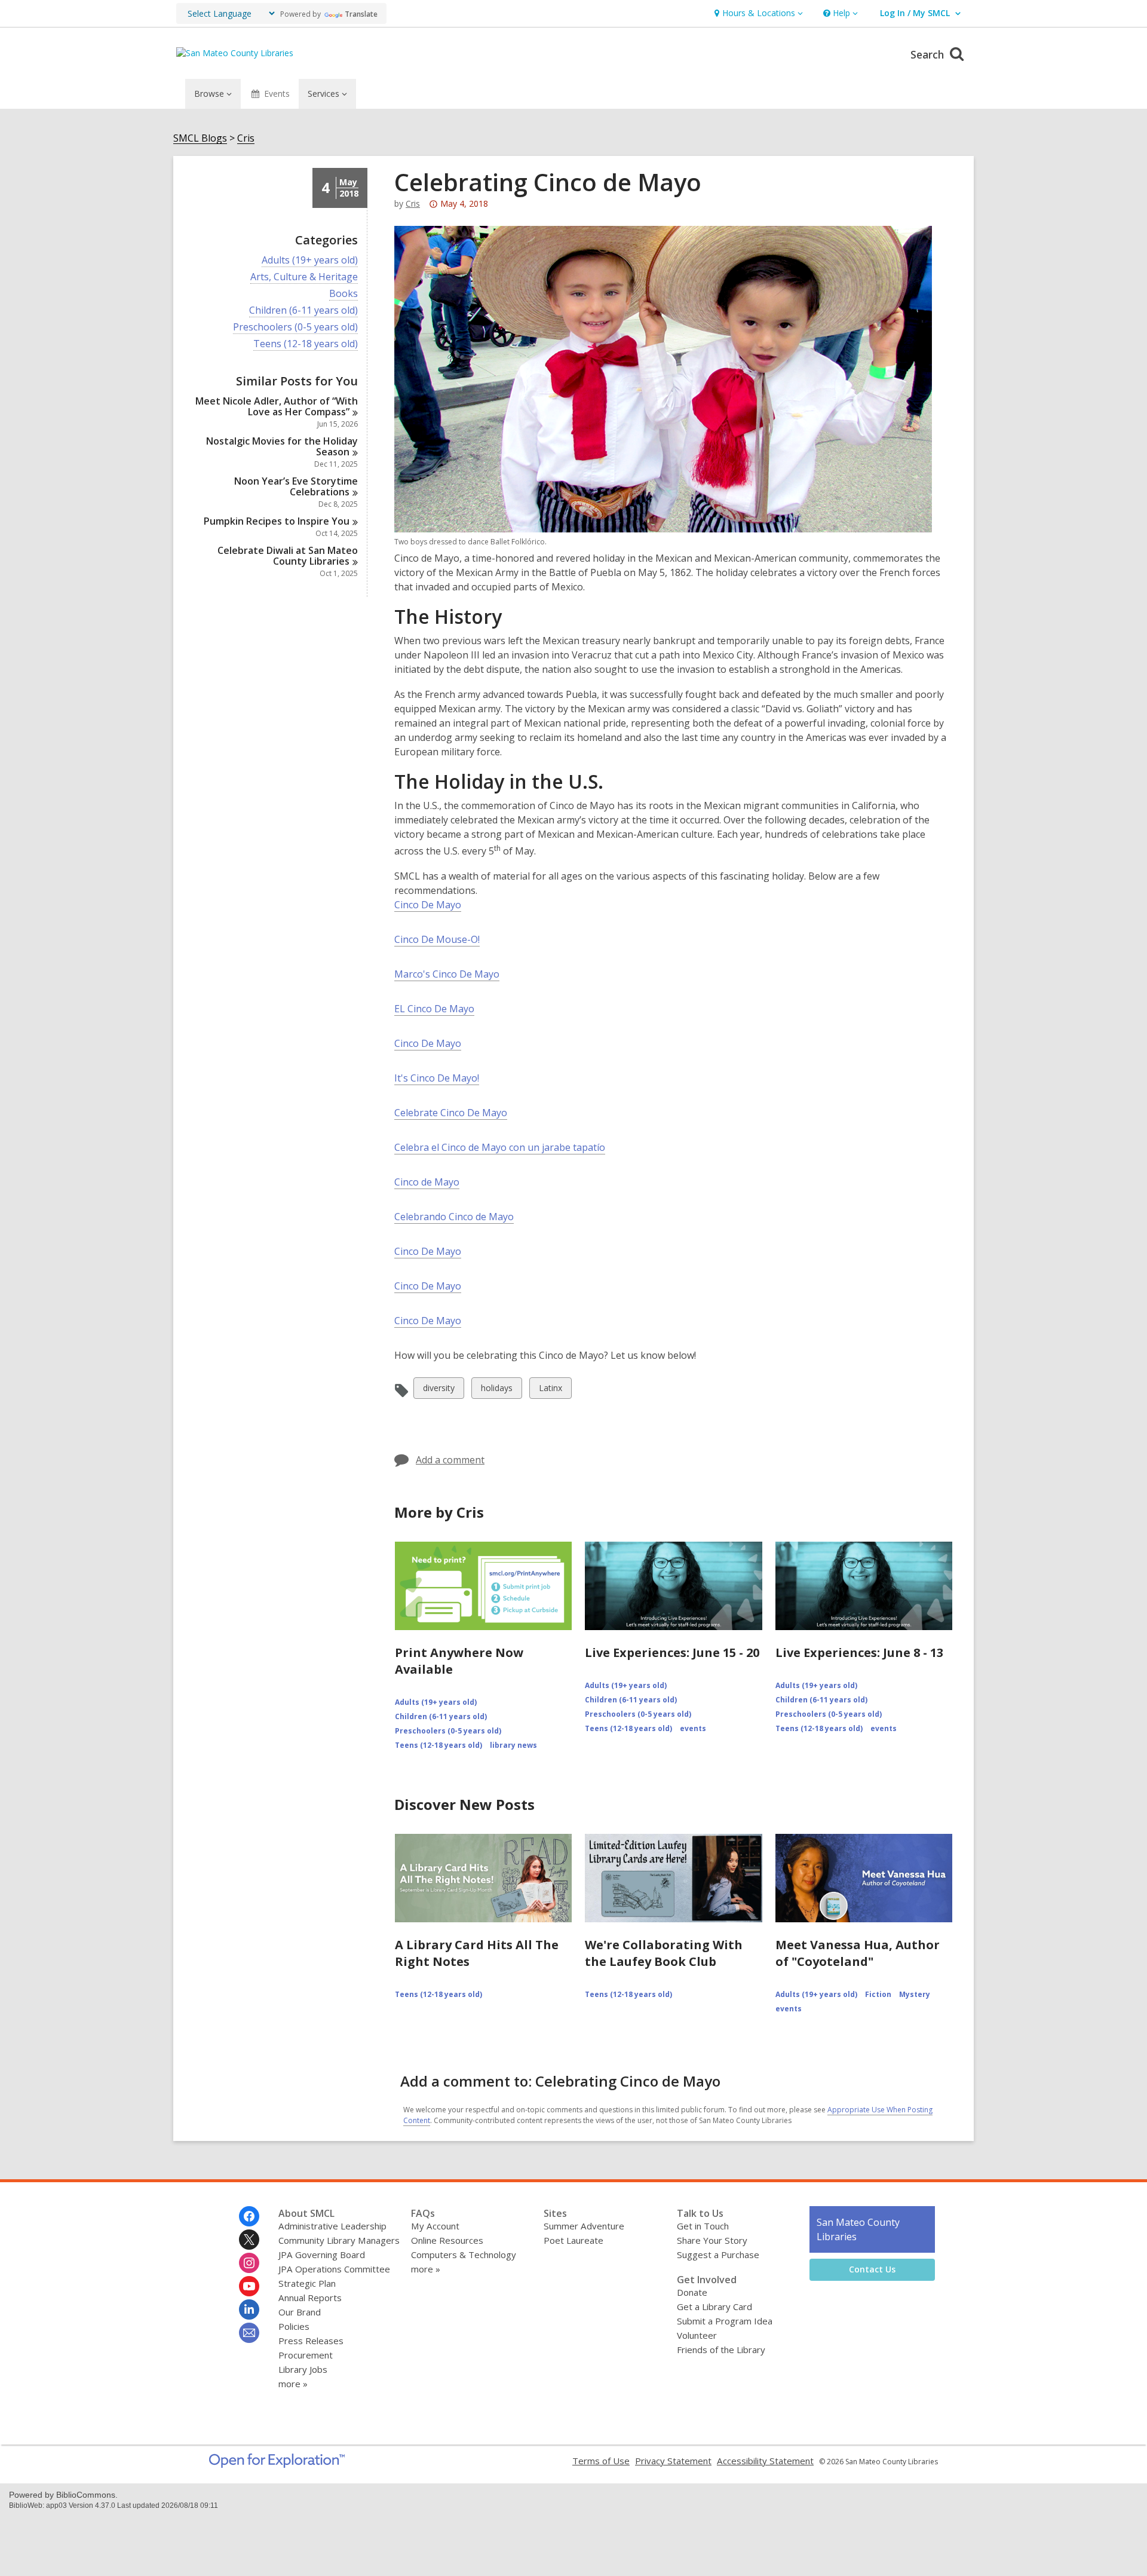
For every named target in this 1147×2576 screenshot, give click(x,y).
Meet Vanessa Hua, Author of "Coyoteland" (858, 1953)
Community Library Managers (339, 2240)
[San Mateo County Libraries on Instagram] (249, 2263)
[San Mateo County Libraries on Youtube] (249, 2286)
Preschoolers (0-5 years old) (295, 327)
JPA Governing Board (322, 2255)
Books (344, 294)
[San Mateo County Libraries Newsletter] (249, 2333)
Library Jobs (303, 2369)
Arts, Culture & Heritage (304, 277)
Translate (361, 14)
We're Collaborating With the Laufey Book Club (664, 1953)
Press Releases (311, 2341)
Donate (692, 2292)
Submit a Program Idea (725, 2321)
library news (513, 1745)
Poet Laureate (573, 2240)
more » (293, 2384)
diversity (438, 1390)
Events (277, 94)
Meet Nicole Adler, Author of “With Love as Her (277, 406)
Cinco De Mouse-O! (437, 939)
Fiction (878, 1994)
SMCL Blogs (200, 138)
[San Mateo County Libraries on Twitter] (249, 2240)
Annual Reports (310, 2298)
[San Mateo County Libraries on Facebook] (249, 2216)
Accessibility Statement (765, 2461)
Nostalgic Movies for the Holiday (282, 446)
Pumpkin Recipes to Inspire (277, 521)
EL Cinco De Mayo (434, 1009)
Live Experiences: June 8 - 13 (859, 1653)
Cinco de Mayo (427, 1182)
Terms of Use (601, 2461)
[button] (757, 13)
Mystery (915, 1994)
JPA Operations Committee (334, 2269)
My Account (435, 2226)
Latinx (550, 1390)
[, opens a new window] (277, 2464)
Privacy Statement (673, 2461)
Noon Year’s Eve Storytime (296, 486)
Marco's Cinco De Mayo (447, 974)
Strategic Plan (307, 2283)
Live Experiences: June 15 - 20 (672, 1653)
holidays (496, 1390)
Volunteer (697, 2335)
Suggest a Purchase (718, 2255)
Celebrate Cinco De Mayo (451, 1113)
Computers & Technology (464, 2255)
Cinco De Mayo (428, 905)
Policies (294, 2326)
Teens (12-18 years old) (306, 344)
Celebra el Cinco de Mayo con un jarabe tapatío (500, 1147)
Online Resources (447, 2240)
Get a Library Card (714, 2307)
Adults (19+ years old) (310, 260)
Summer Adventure (584, 2226)
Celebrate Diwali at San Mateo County (288, 556)
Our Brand (300, 2312)
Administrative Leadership (332, 2226)
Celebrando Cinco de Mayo (454, 1217)
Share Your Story (712, 2240)
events (693, 1728)
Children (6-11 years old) (303, 310)
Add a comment (450, 1460)
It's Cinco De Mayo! (437, 1078)
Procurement (306, 2355)
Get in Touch (703, 2226)
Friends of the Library (721, 2350)
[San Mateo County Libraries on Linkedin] (249, 2309)
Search (929, 54)
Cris (246, 138)
